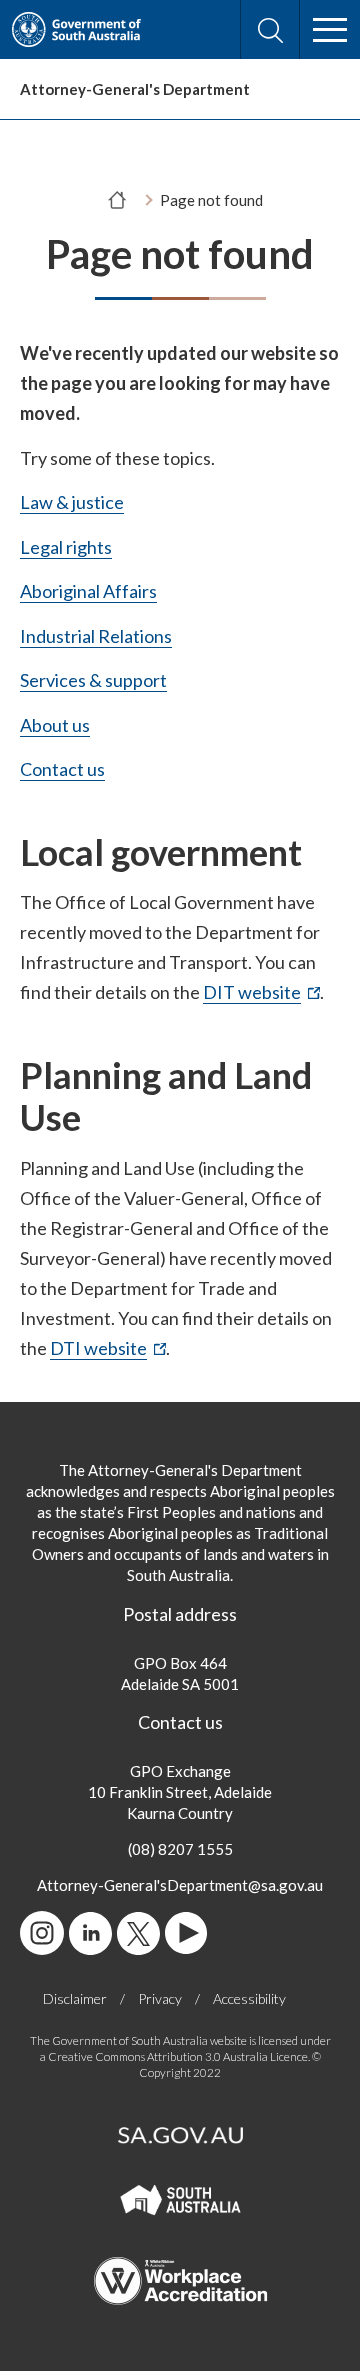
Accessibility (249, 1998)
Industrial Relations (96, 636)
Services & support (93, 680)
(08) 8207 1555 (180, 1849)
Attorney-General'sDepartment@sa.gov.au (180, 1885)
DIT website (261, 993)
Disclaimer (75, 1998)
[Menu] (330, 30)
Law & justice (72, 502)
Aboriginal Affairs (88, 591)
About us (55, 725)
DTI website (108, 1349)
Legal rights (66, 547)
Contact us (62, 769)
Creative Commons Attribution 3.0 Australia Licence (178, 2056)
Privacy (160, 1998)
